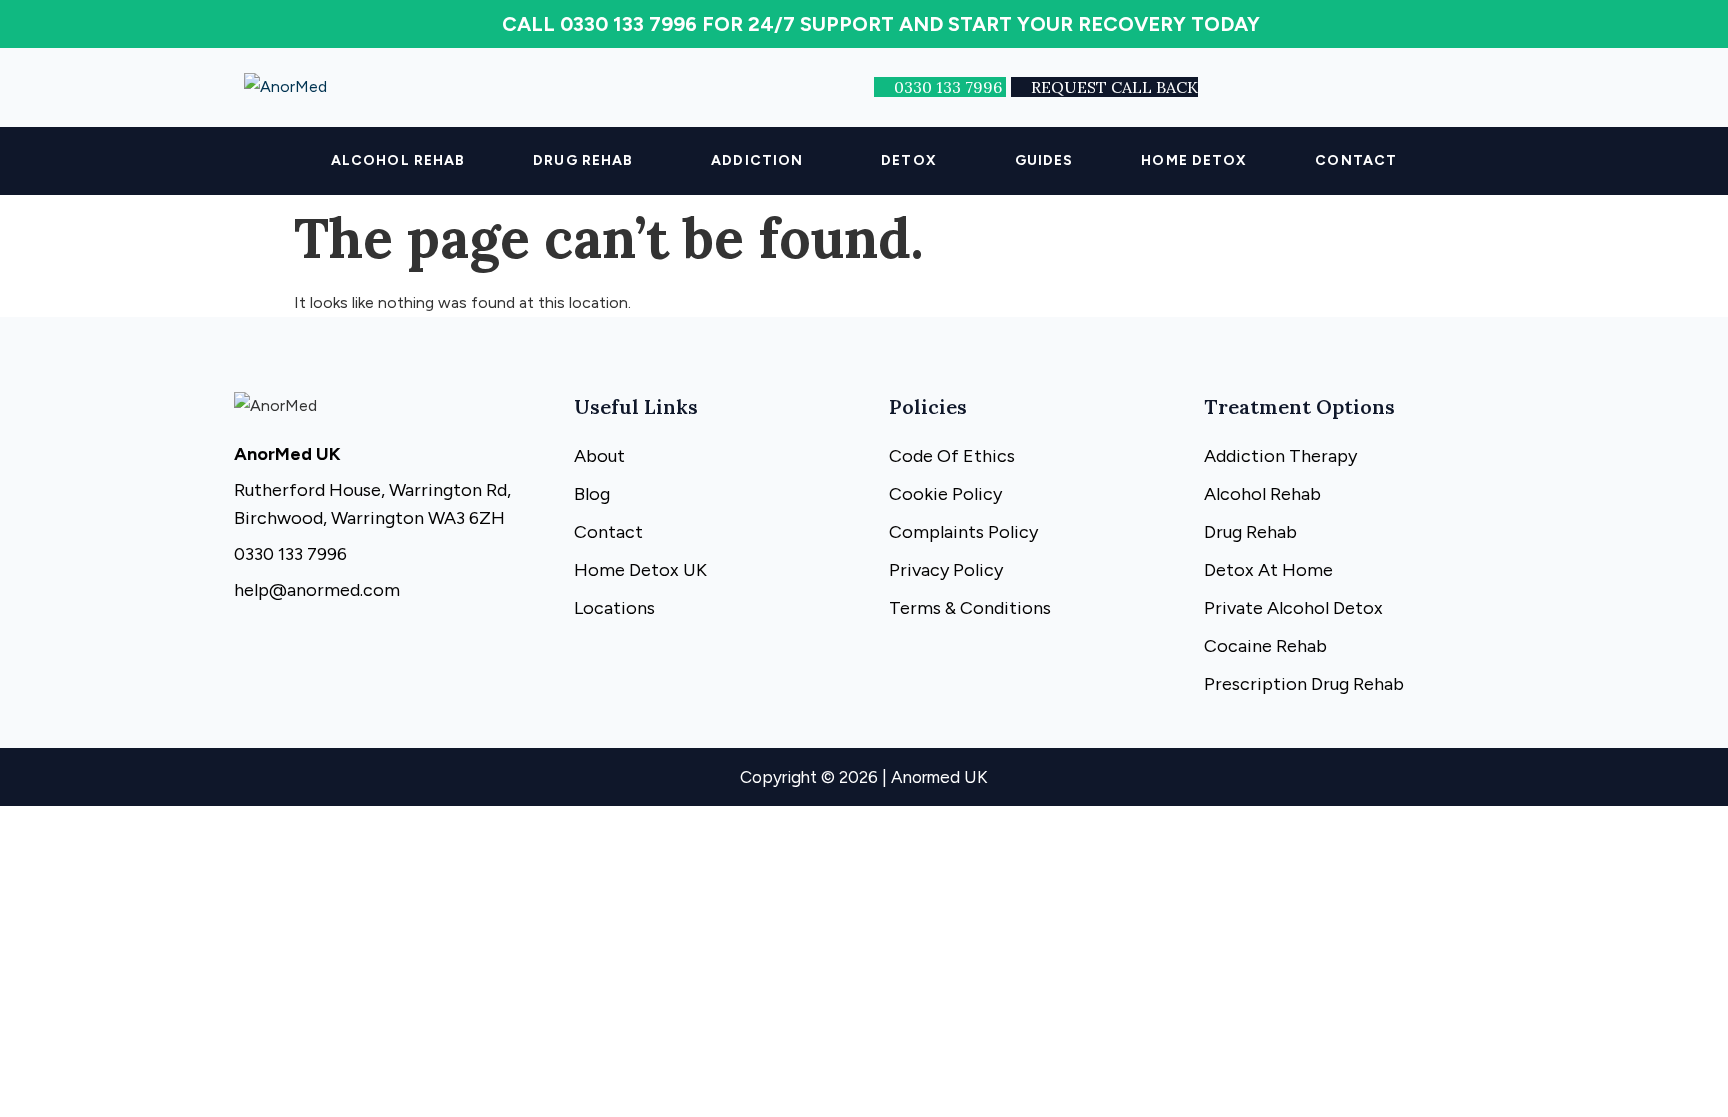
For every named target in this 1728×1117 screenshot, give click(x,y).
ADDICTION (757, 160)
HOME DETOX (1194, 160)
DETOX (909, 160)
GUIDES (1044, 160)
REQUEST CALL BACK (1114, 87)
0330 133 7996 (950, 87)
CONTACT (1356, 160)
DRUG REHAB (583, 160)
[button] (588, 161)
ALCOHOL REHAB (398, 160)
